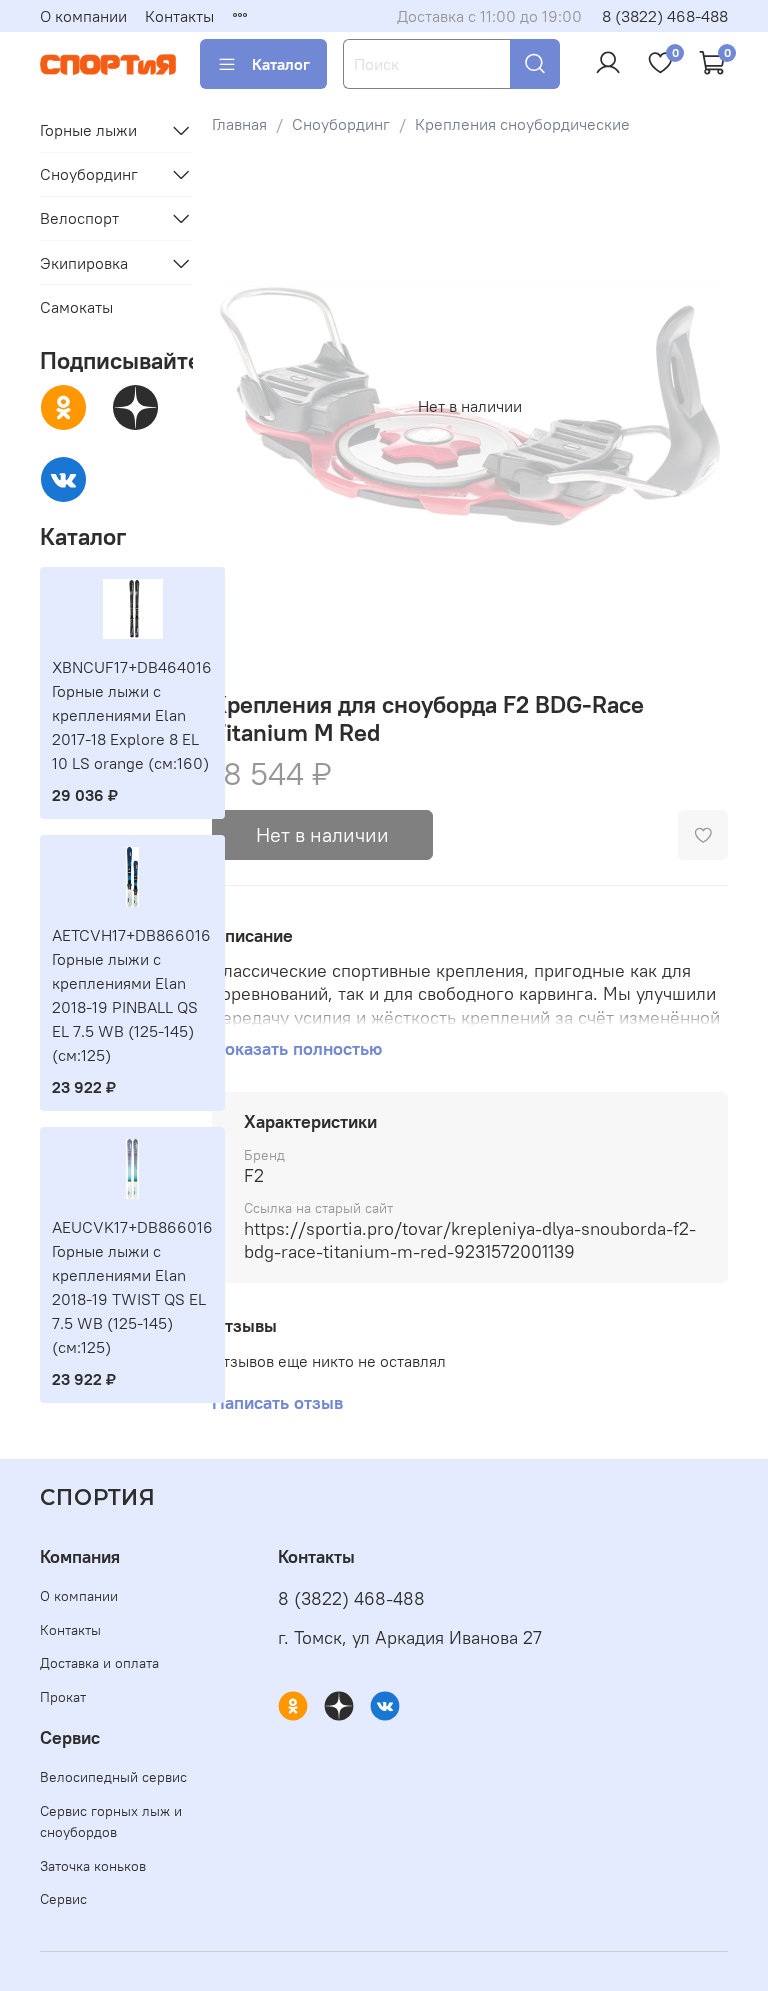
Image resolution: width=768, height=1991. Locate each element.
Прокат (63, 1697)
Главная (239, 124)
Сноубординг (341, 124)
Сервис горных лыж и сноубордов (111, 1822)
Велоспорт (79, 218)
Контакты (179, 16)
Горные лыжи (88, 130)
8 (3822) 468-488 (665, 16)
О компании (83, 16)
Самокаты (76, 307)
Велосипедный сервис (113, 1777)
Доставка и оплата (99, 1663)
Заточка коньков (93, 1866)
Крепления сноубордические (522, 124)
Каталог (281, 64)
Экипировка (84, 263)
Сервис (63, 1899)
